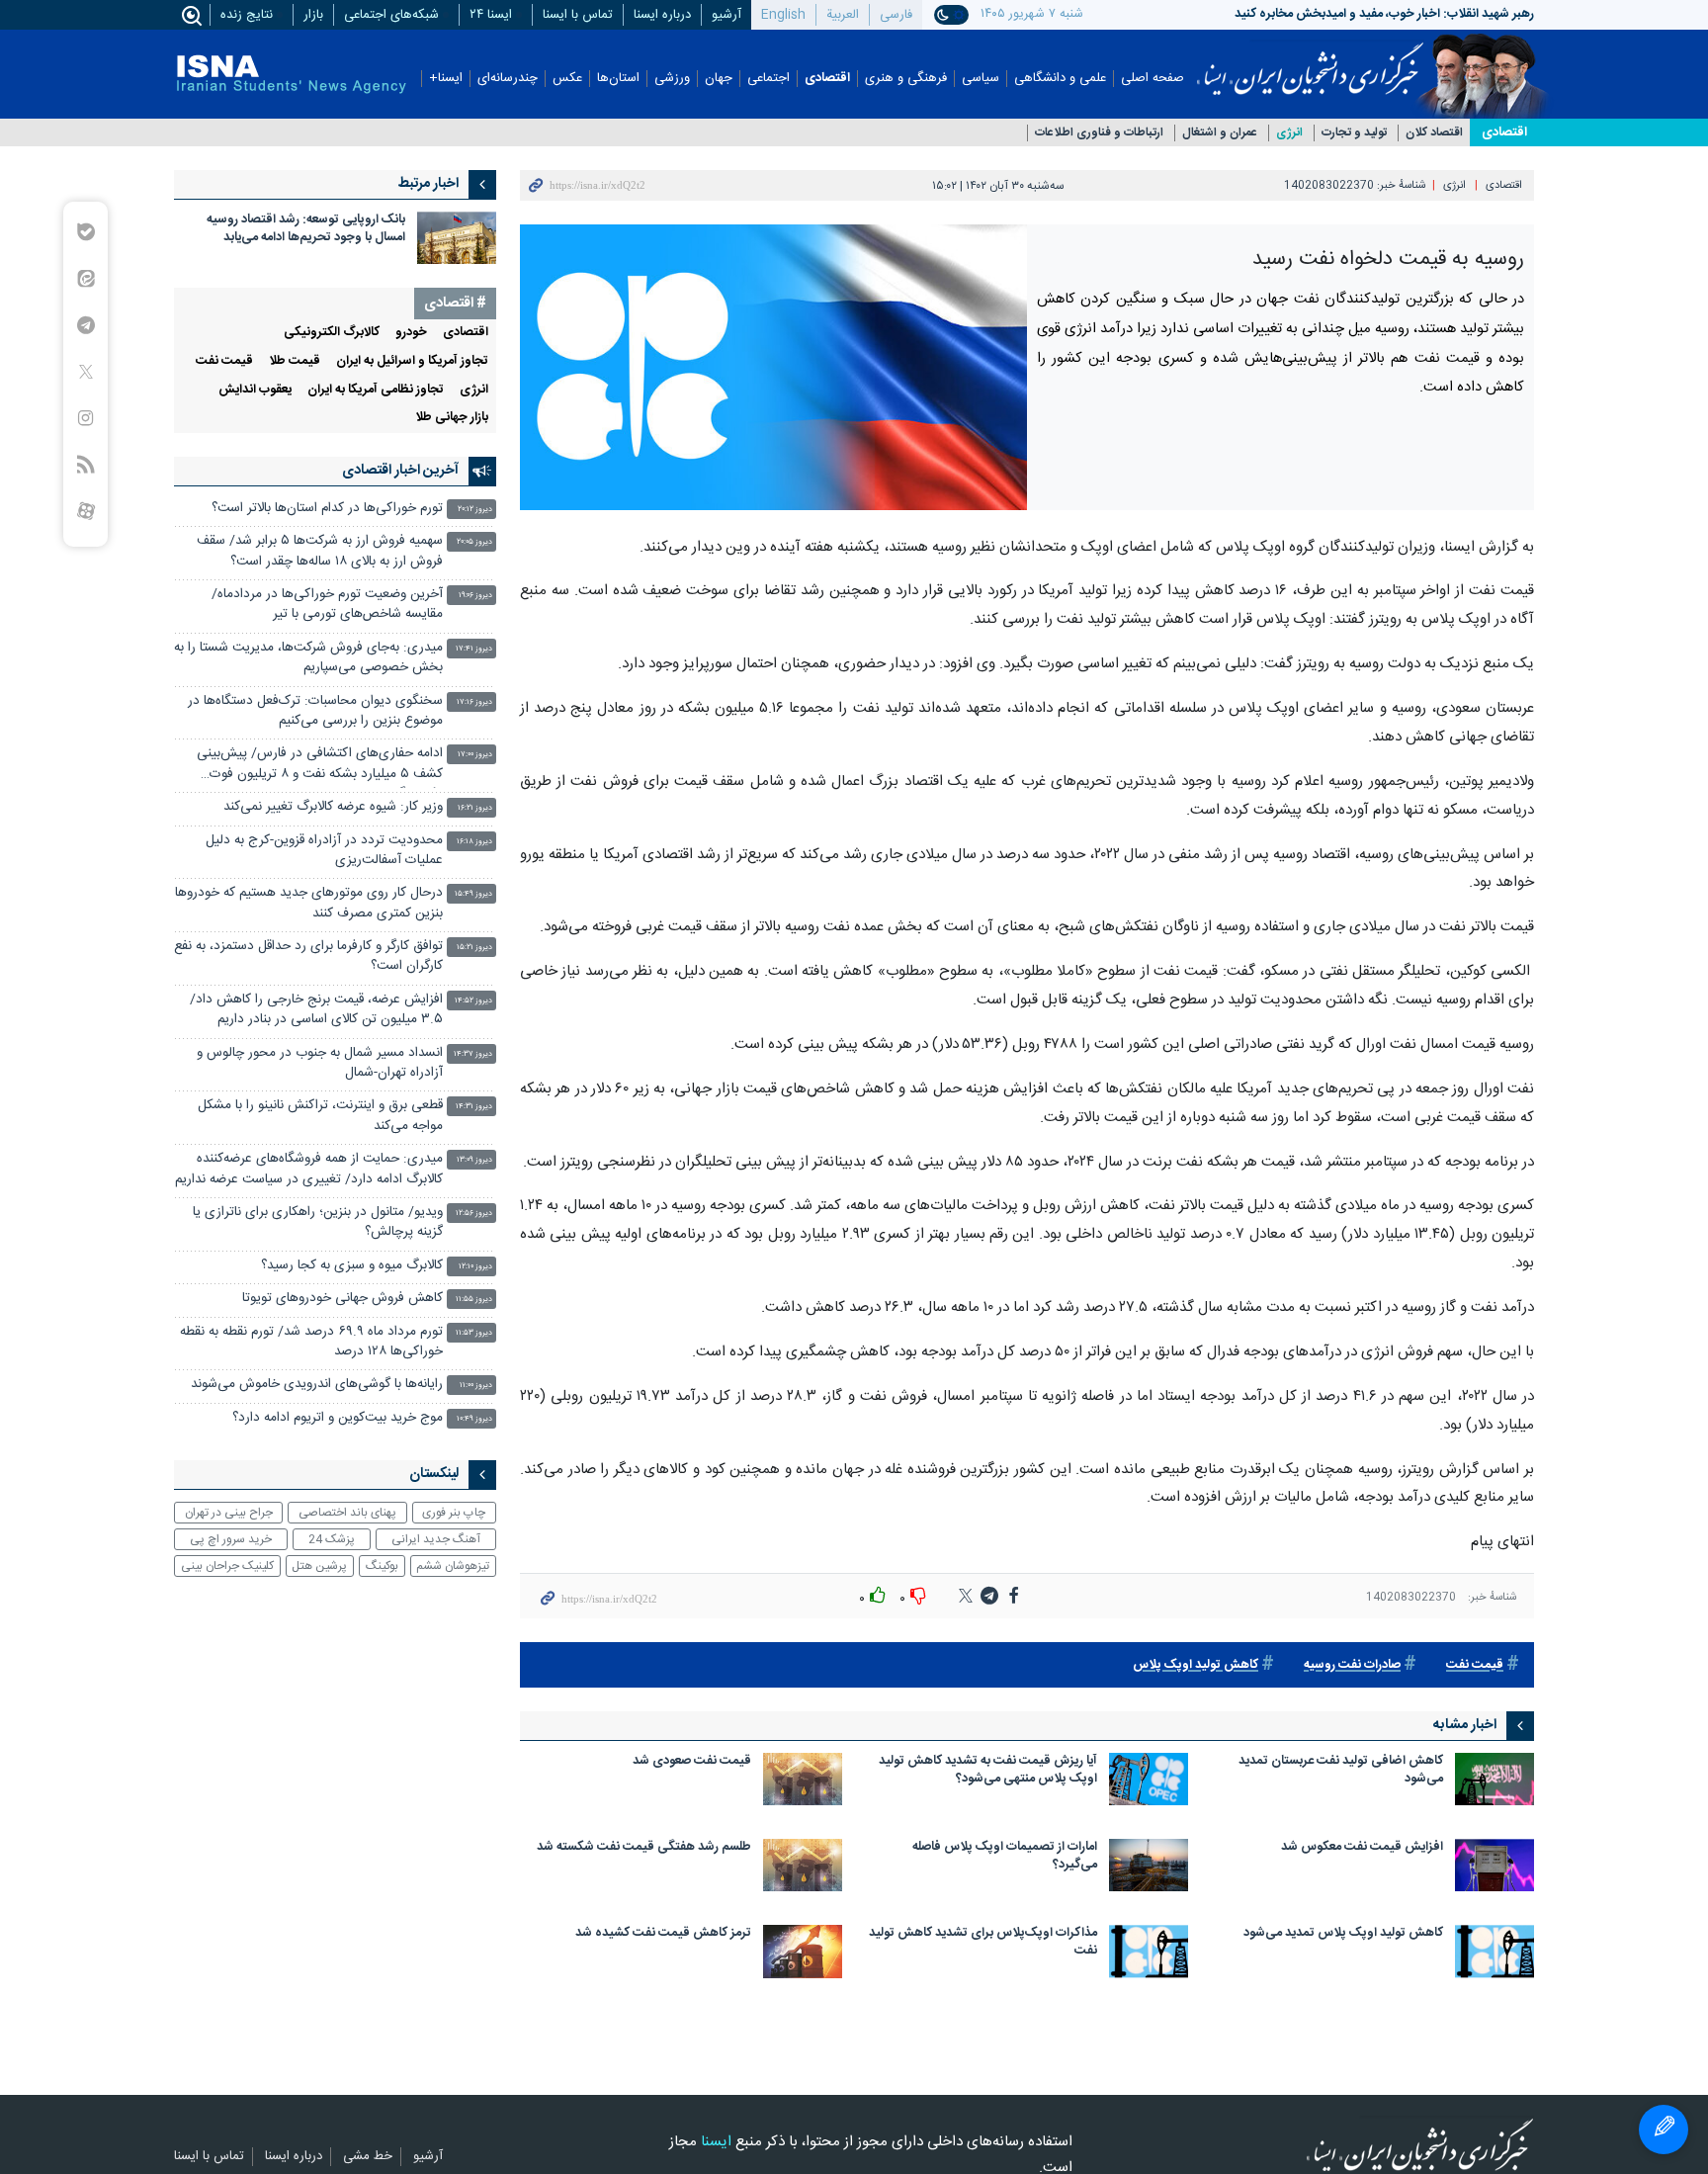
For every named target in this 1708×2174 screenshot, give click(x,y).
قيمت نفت (1475, 1665)
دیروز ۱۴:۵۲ (473, 1001)
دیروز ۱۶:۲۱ (475, 808)
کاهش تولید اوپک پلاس (1196, 1665)
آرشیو (726, 15)
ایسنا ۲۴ (491, 15)
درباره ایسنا (662, 15)
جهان (719, 79)
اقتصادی (827, 79)
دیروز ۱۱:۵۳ (474, 1333)
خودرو (411, 333)
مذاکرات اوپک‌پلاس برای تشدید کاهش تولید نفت (983, 1943)
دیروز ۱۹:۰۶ (475, 596)
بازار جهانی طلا (452, 418)
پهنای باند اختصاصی (347, 1513)
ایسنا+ (446, 79)
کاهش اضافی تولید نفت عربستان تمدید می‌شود (1341, 1771)
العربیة (843, 15)
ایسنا (1310, 62)
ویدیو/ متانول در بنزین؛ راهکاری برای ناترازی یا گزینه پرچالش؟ (318, 1222)
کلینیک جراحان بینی (227, 1566)
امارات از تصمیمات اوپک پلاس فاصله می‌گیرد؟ (1005, 1857)
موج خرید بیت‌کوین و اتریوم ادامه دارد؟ (338, 1418)
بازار (313, 15)
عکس (567, 79)
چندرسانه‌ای (508, 79)
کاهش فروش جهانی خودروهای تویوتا (342, 1299)
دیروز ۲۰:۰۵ (474, 542)
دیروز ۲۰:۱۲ (475, 510)
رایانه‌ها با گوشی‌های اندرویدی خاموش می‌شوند (317, 1385)
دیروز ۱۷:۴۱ (474, 649)
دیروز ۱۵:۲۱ (474, 948)
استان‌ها (618, 79)
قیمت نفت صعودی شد (692, 1762)
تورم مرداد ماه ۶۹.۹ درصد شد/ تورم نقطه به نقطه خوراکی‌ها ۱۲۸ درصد (311, 1342)
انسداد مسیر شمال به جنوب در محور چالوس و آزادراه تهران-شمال (320, 1063)
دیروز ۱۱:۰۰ (476, 1386)
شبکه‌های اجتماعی (391, 15)
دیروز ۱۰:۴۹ (474, 1419)
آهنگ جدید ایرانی (436, 1539)
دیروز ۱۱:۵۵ (474, 1300)
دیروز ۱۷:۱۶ (474, 702)
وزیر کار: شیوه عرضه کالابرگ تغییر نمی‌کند (333, 807)
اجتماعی (769, 79)
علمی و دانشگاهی (1060, 79)
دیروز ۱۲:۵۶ (474, 1214)
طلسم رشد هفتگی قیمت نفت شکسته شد (644, 1848)
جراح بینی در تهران (229, 1513)
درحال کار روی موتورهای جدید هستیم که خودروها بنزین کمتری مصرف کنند (309, 903)
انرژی (1289, 133)
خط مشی (368, 2157)
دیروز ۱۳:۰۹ (474, 1160)
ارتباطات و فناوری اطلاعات (1099, 133)
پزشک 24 (332, 1539)
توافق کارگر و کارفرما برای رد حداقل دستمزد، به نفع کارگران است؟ (308, 957)
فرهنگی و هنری (906, 79)
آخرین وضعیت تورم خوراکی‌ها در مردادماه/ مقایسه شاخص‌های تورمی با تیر (327, 605)
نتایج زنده (247, 15)
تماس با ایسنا (578, 15)
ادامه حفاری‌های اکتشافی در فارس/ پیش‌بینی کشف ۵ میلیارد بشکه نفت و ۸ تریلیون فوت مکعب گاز (320, 766)
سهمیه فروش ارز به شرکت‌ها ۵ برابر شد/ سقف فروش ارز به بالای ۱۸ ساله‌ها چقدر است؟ (320, 551)
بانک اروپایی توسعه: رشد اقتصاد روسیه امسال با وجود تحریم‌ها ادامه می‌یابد (306, 229)
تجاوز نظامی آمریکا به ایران (376, 390)
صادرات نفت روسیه (1352, 1665)
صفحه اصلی (1153, 79)
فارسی (896, 15)
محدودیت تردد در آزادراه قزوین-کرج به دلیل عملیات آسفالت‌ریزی (324, 851)
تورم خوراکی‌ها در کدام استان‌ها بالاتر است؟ (327, 509)
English (783, 15)
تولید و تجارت (1354, 133)
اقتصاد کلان (1434, 133)
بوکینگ (382, 1566)
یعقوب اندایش (255, 390)
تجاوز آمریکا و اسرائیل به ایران (412, 361)
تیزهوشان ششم (453, 1566)
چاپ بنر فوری (454, 1513)
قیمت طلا (295, 361)
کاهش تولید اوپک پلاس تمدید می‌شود (1343, 1934)
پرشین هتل (319, 1566)
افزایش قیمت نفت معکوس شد (1362, 1848)
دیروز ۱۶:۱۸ (474, 842)
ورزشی (672, 79)
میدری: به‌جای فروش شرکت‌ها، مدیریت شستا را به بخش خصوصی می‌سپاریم (308, 658)
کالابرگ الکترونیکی (332, 333)
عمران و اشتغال (1220, 133)
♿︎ (1664, 2130)
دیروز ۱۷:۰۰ (475, 755)
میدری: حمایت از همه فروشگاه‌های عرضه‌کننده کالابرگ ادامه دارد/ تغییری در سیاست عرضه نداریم (309, 1169)
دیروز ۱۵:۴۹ (473, 894)
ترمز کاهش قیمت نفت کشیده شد (663, 1934)
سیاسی (981, 79)
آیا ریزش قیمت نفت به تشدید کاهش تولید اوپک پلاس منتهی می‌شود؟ (988, 1771)
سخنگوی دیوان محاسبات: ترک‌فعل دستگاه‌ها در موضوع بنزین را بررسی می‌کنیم (315, 711)
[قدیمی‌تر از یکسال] (1494, 1779)
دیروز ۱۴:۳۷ (473, 1054)
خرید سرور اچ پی (231, 1539)
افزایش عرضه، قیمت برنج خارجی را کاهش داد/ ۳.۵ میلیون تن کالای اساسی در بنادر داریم (316, 1010)
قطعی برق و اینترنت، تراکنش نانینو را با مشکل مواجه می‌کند (320, 1116)
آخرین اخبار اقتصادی (400, 471)
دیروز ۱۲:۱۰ (475, 1267)
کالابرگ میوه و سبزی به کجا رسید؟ (352, 1266)
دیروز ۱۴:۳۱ (474, 1107)
